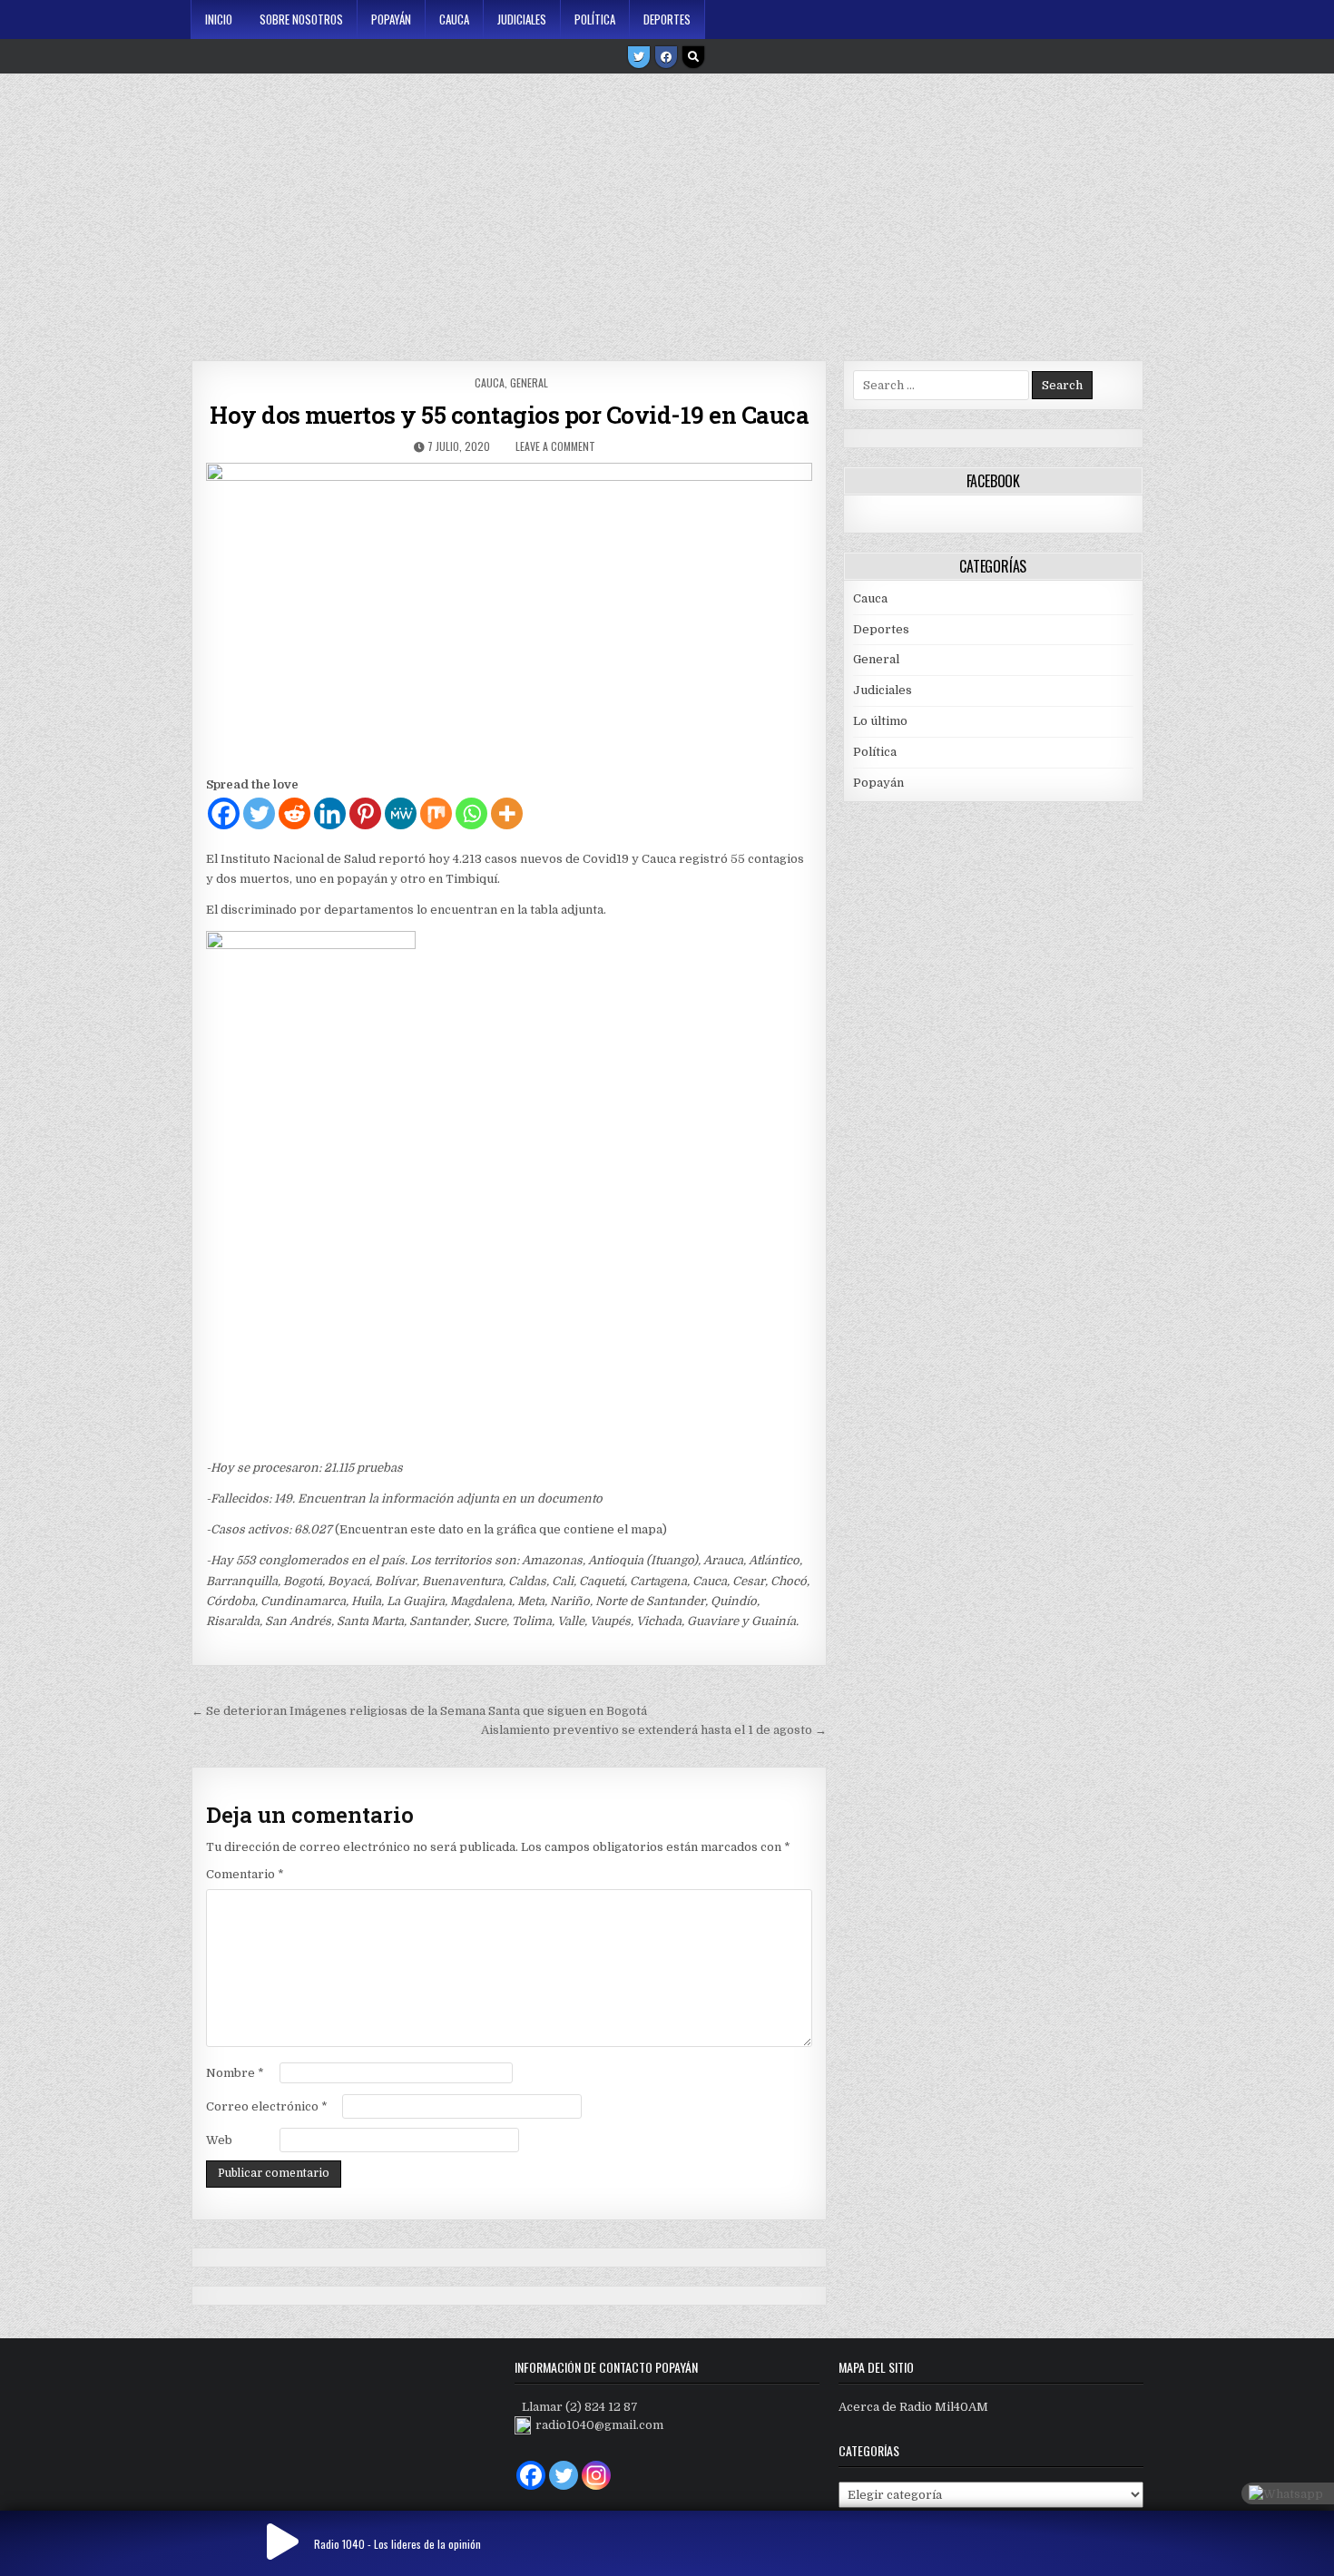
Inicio (219, 19)
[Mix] (436, 813)
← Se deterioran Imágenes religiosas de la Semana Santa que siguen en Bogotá (419, 1711)
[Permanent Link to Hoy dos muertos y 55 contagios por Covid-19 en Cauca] (509, 614)
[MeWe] (401, 813)
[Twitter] (639, 57)
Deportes (667, 19)
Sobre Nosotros (301, 19)
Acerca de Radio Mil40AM (913, 2407)
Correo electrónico (267, 2106)
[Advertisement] (667, 211)
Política (595, 19)
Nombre (235, 2073)
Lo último (880, 721)
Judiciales (522, 19)
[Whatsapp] (471, 813)
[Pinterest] (365, 813)
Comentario (245, 1874)
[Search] (693, 57)
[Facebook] (666, 57)
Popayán (391, 19)
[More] (507, 813)
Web (219, 2140)
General (529, 382)
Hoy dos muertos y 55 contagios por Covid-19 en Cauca (509, 415)
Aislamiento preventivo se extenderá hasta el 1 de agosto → (654, 1730)
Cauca (454, 19)
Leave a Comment (555, 446)
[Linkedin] (330, 813)
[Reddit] (294, 813)
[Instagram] (596, 2475)
